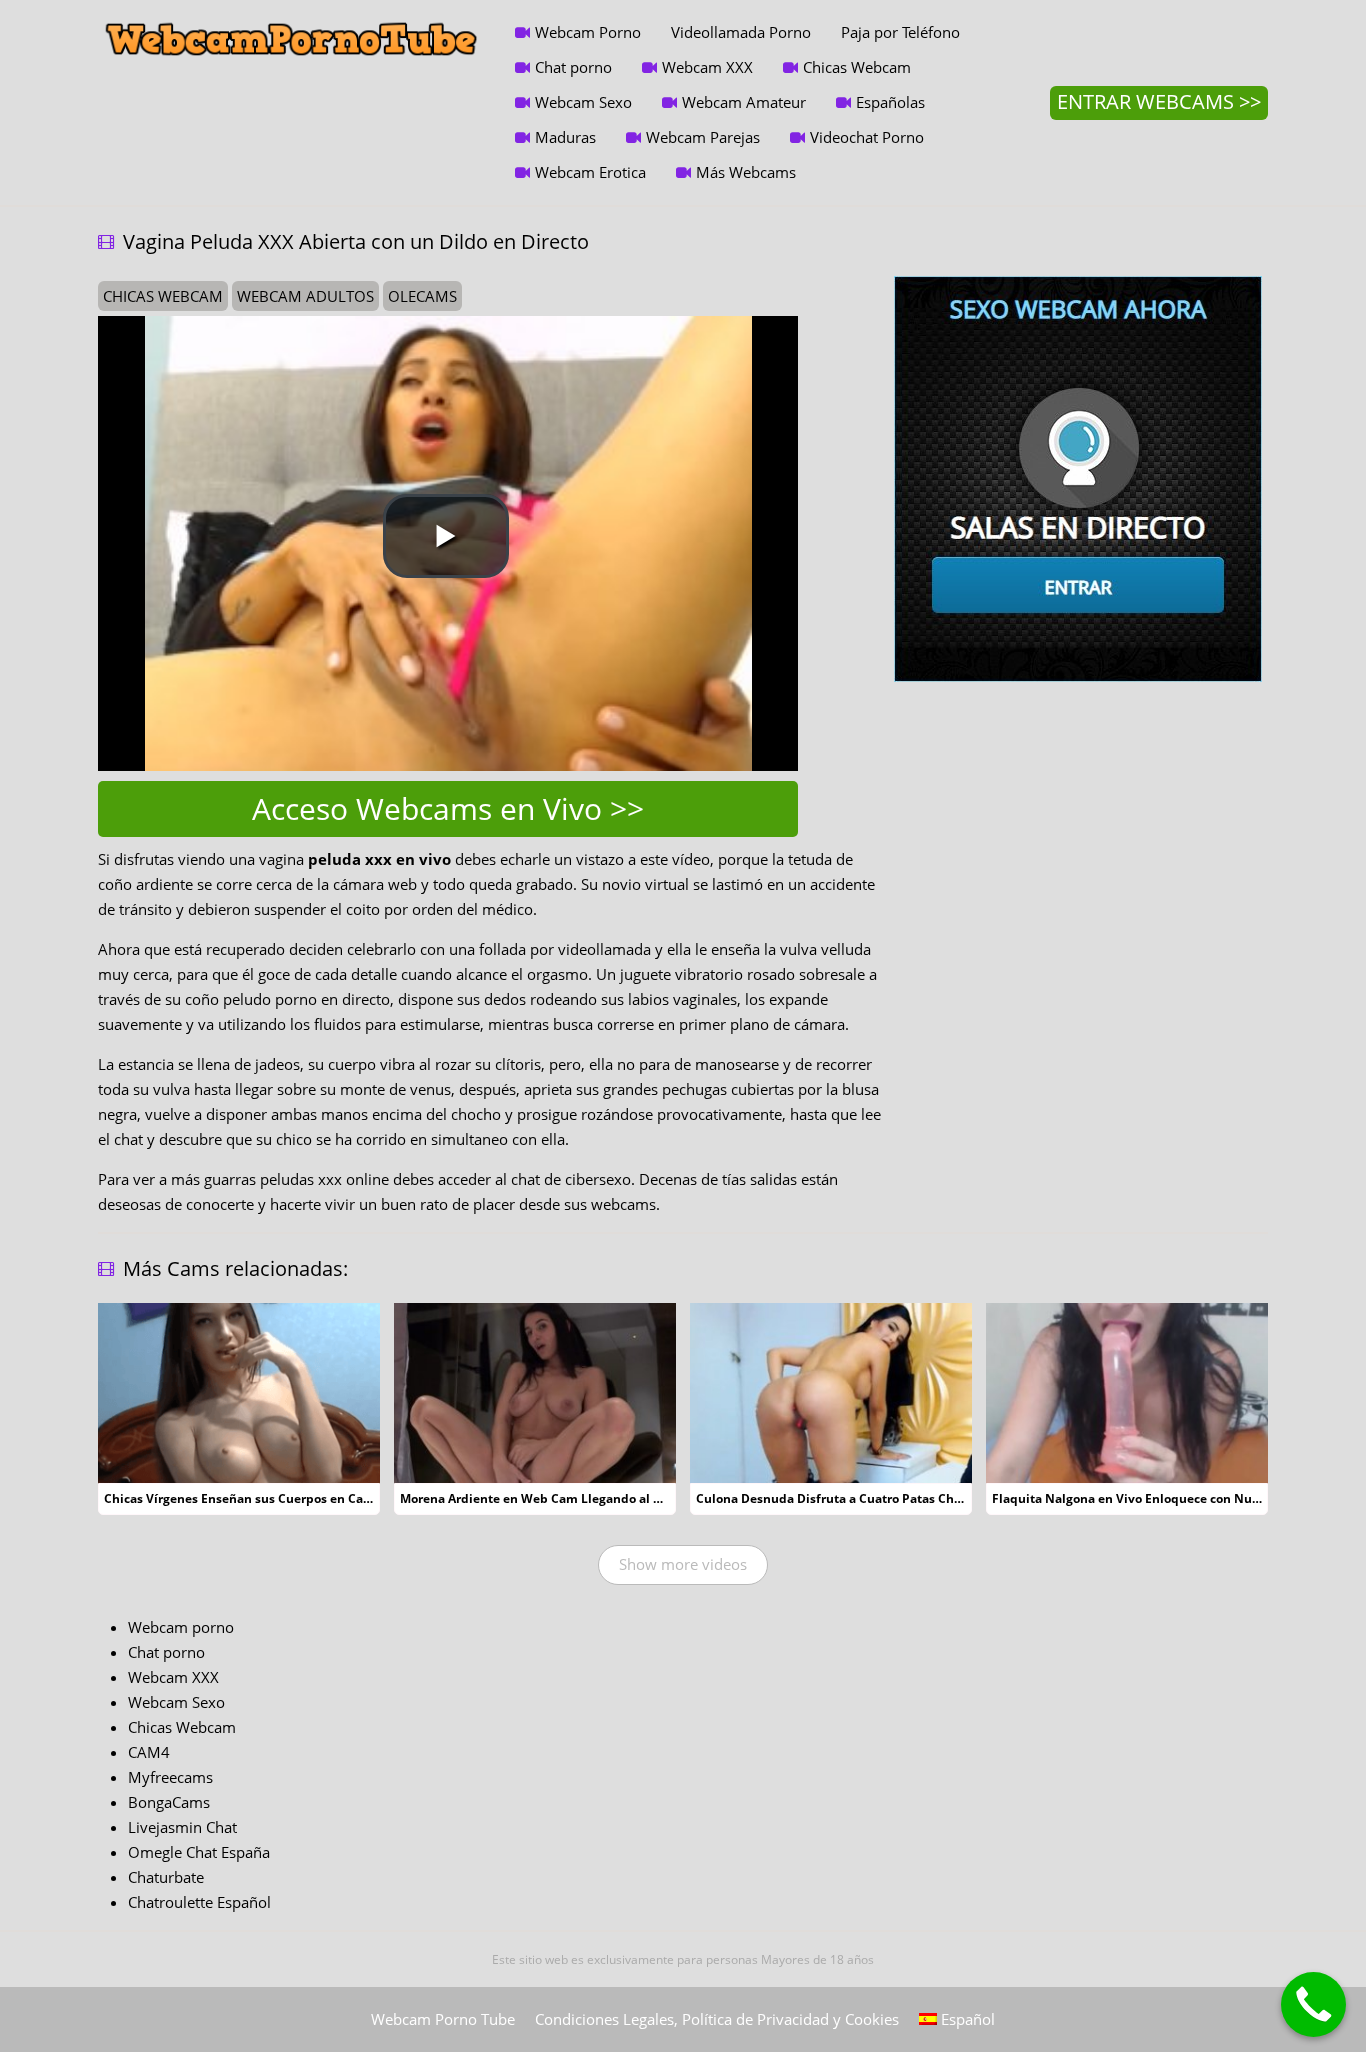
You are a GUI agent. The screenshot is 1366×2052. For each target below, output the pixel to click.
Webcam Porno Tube (443, 2019)
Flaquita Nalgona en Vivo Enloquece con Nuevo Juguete (1157, 1498)
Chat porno (573, 67)
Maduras (565, 137)
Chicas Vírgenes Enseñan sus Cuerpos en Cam (239, 1498)
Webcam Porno (588, 32)
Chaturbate (166, 1877)
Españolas (890, 102)
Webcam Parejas (703, 137)
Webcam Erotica (590, 172)
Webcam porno (181, 1627)
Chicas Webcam (857, 67)
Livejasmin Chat (182, 1827)
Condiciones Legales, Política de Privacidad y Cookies (717, 2019)
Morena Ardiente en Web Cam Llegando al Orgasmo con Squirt (585, 1498)
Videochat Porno (867, 137)
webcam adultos (305, 296)
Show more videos (683, 1564)
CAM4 (149, 1752)
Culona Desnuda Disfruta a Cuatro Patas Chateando (849, 1498)
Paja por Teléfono (900, 32)
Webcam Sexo (583, 102)
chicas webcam (163, 296)
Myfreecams (170, 1777)
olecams (422, 296)
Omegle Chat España (199, 1852)
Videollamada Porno (741, 32)
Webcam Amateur (744, 102)
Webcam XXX (707, 67)
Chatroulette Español (199, 1902)
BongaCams (169, 1802)
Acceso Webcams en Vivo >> (448, 808)
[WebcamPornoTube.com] (291, 15)
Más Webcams (746, 172)
